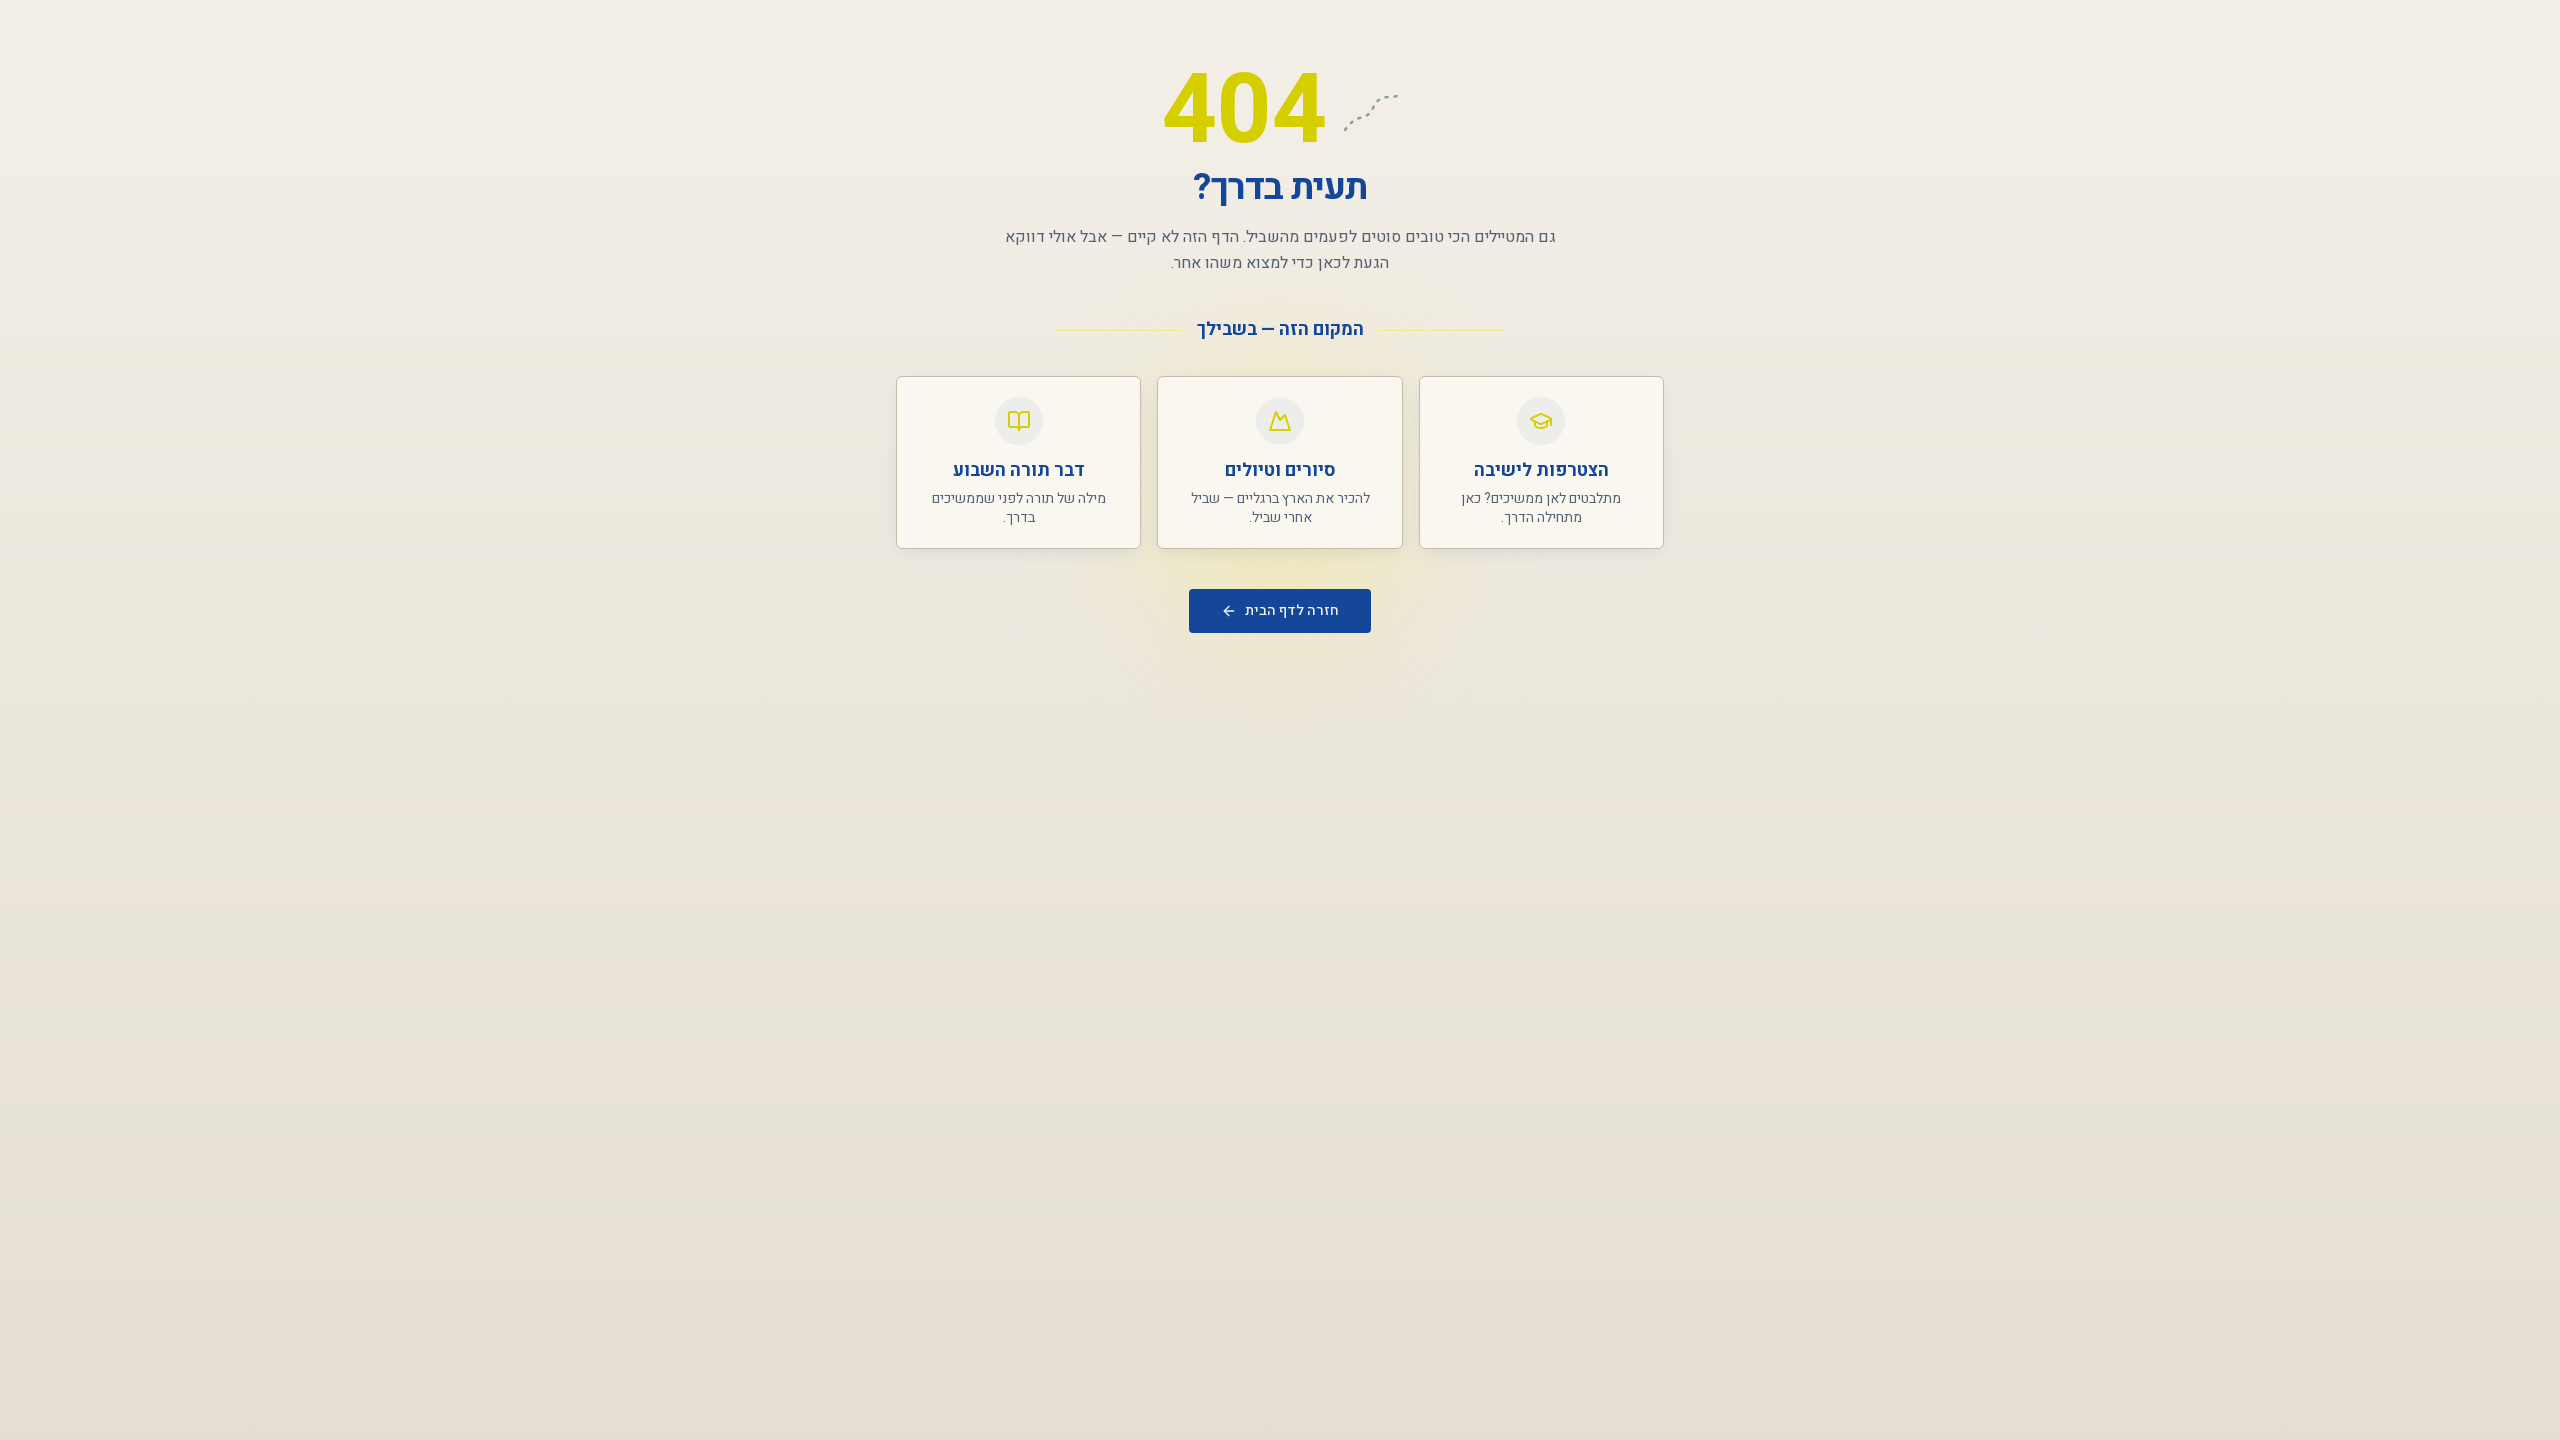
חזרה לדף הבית (1292, 610)
